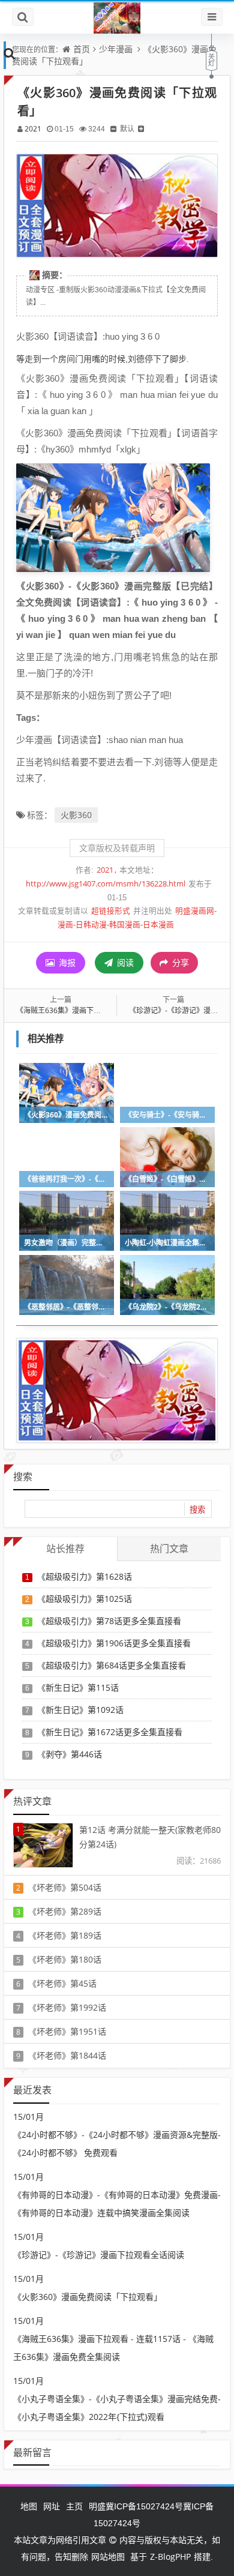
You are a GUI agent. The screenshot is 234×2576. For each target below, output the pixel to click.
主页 (74, 2506)
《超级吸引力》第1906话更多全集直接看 (114, 1643)
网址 (52, 2506)
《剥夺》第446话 (70, 1754)
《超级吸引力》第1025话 (85, 1599)
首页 (82, 49)
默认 (127, 129)
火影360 (76, 815)
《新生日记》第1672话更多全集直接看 (110, 1732)
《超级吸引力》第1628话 (85, 1576)
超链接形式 (111, 911)
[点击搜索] (10, 53)
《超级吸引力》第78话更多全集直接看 (109, 1621)
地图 (29, 2506)
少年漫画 (116, 49)
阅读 (124, 962)
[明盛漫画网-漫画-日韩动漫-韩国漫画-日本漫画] (117, 17)
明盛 (97, 2506)
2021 (33, 129)
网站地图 (108, 2556)
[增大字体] (141, 129)
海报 (66, 962)
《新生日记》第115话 (78, 1687)
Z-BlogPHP (170, 2556)
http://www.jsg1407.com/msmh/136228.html (106, 884)
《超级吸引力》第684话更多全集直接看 (112, 1665)
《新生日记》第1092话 (80, 1710)
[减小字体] (113, 129)
